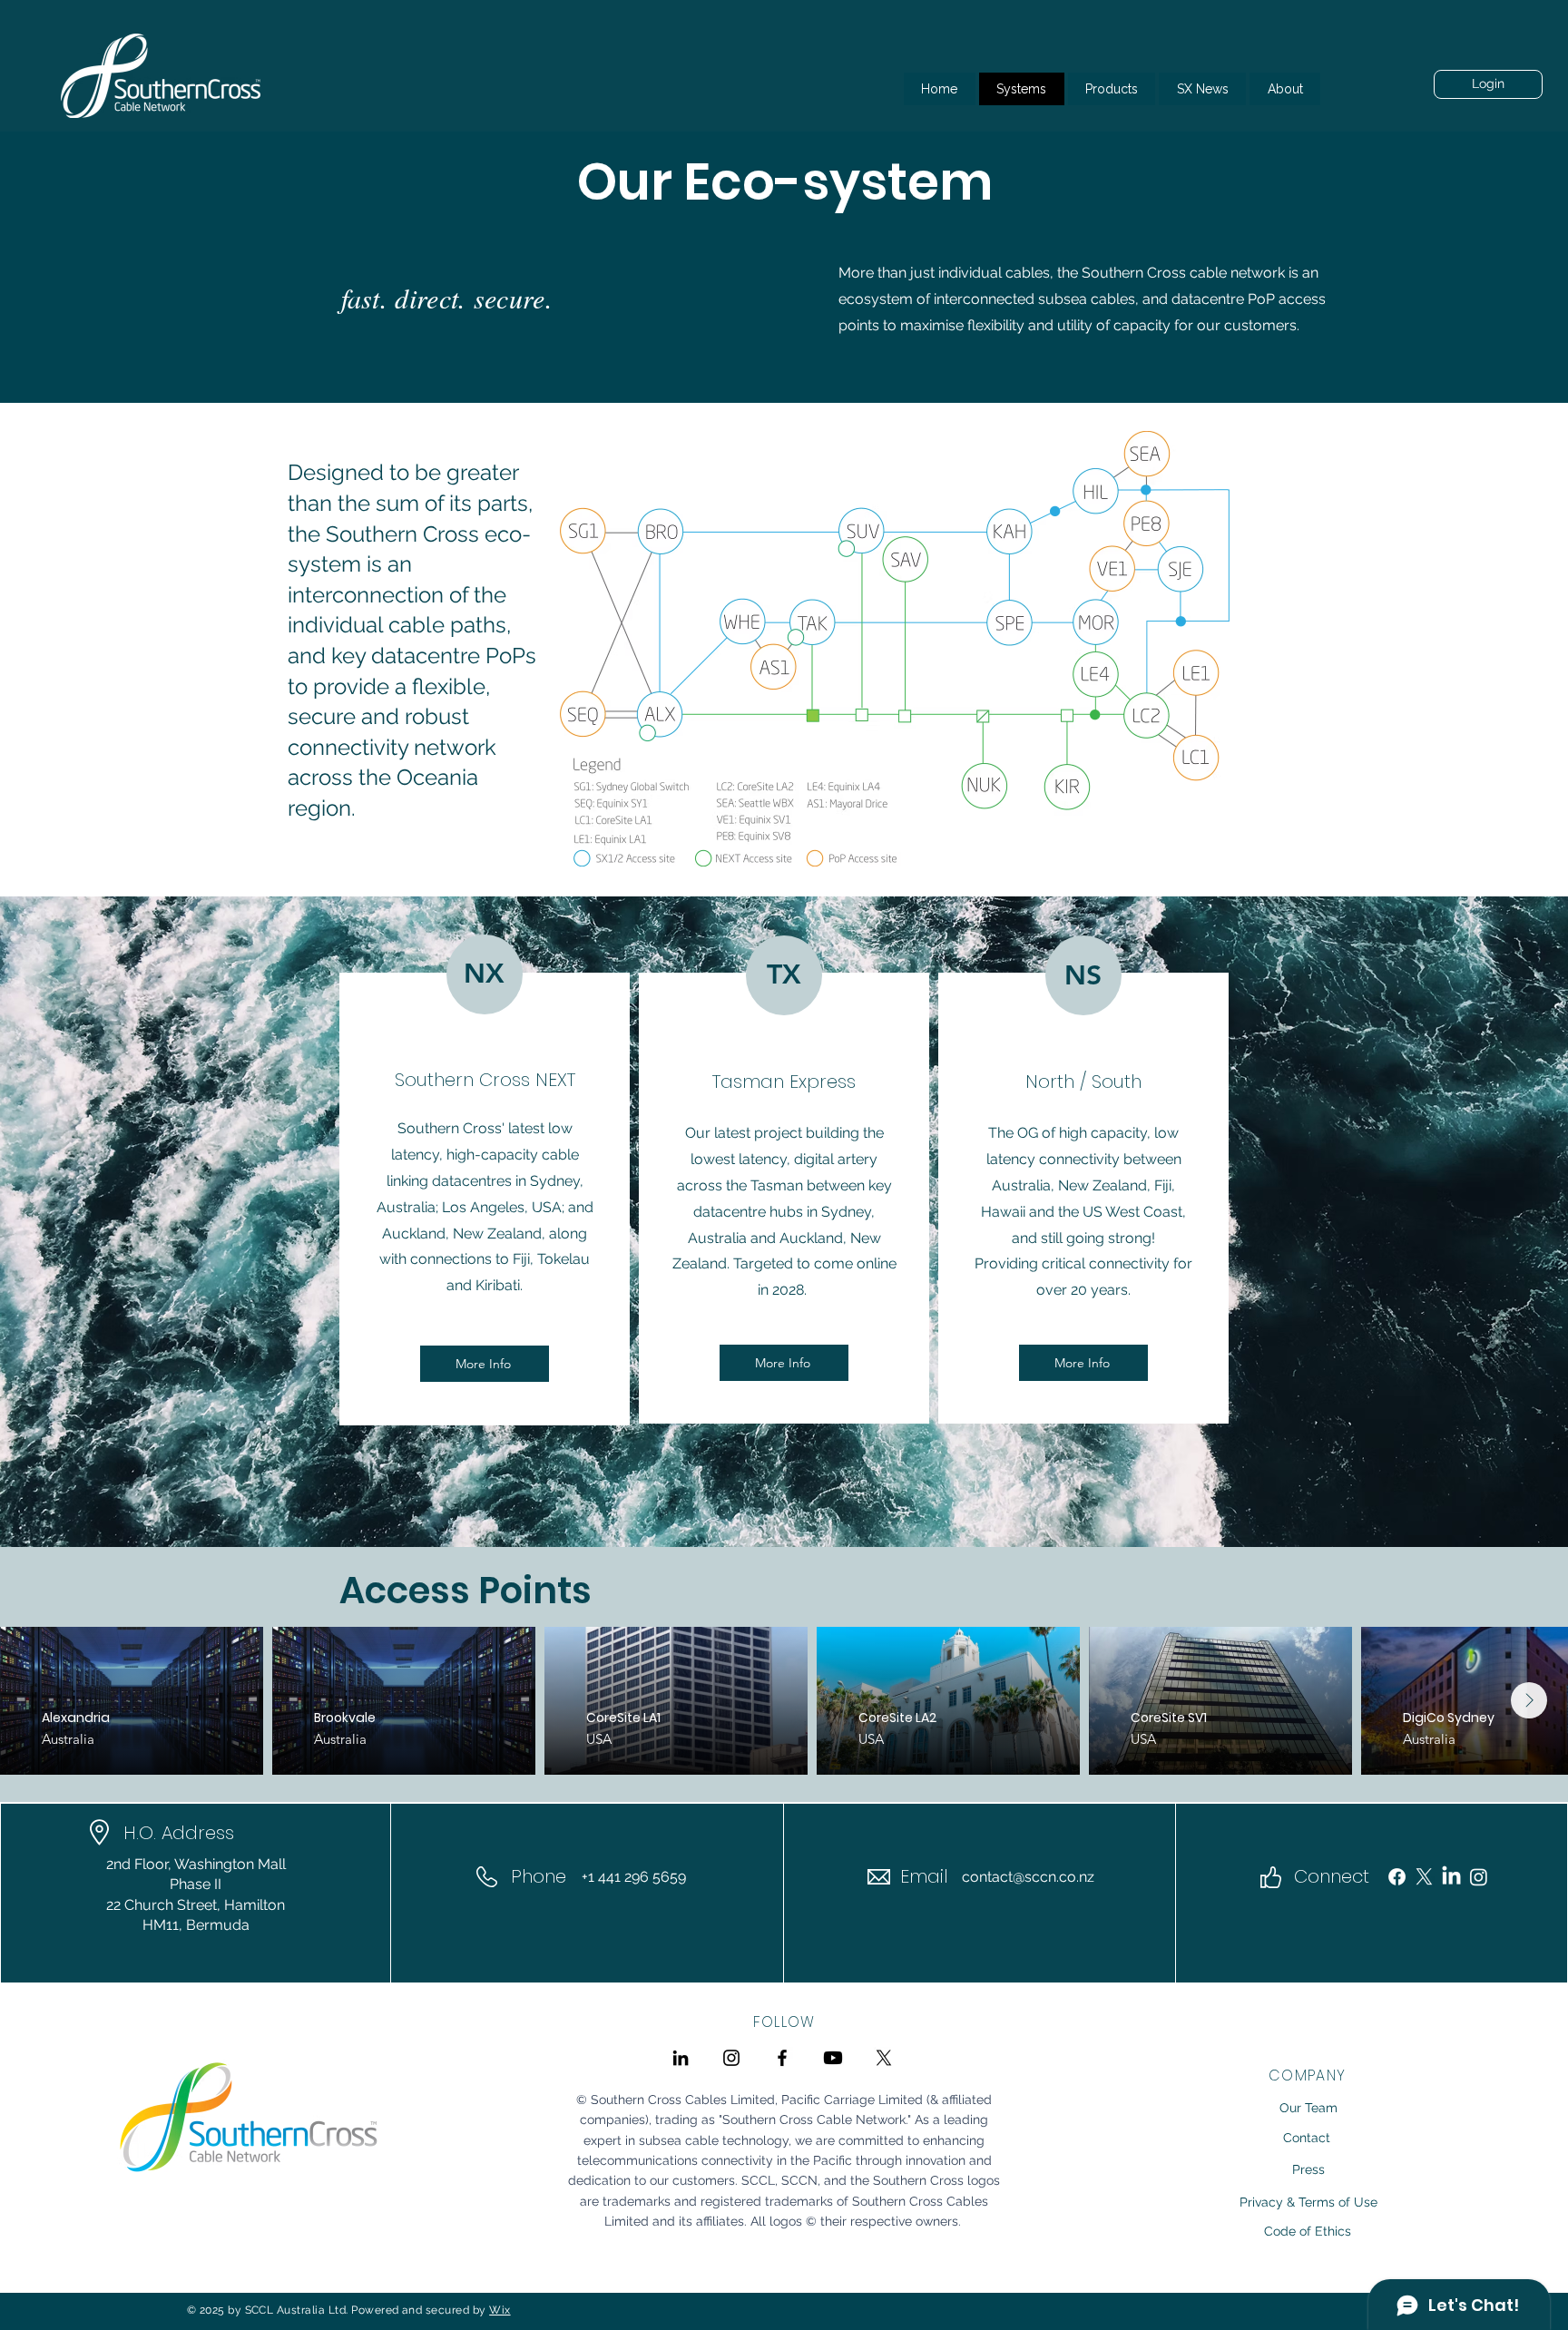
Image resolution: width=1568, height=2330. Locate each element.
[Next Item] (1529, 1700)
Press (1308, 2169)
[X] (1424, 1877)
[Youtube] (833, 2058)
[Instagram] (1479, 1877)
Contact (1307, 2138)
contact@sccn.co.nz (1028, 1877)
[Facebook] (1397, 1877)
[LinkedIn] (1451, 1877)
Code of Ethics (1308, 2231)
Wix (500, 2310)
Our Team (1308, 2108)
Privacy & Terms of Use (1308, 2202)
